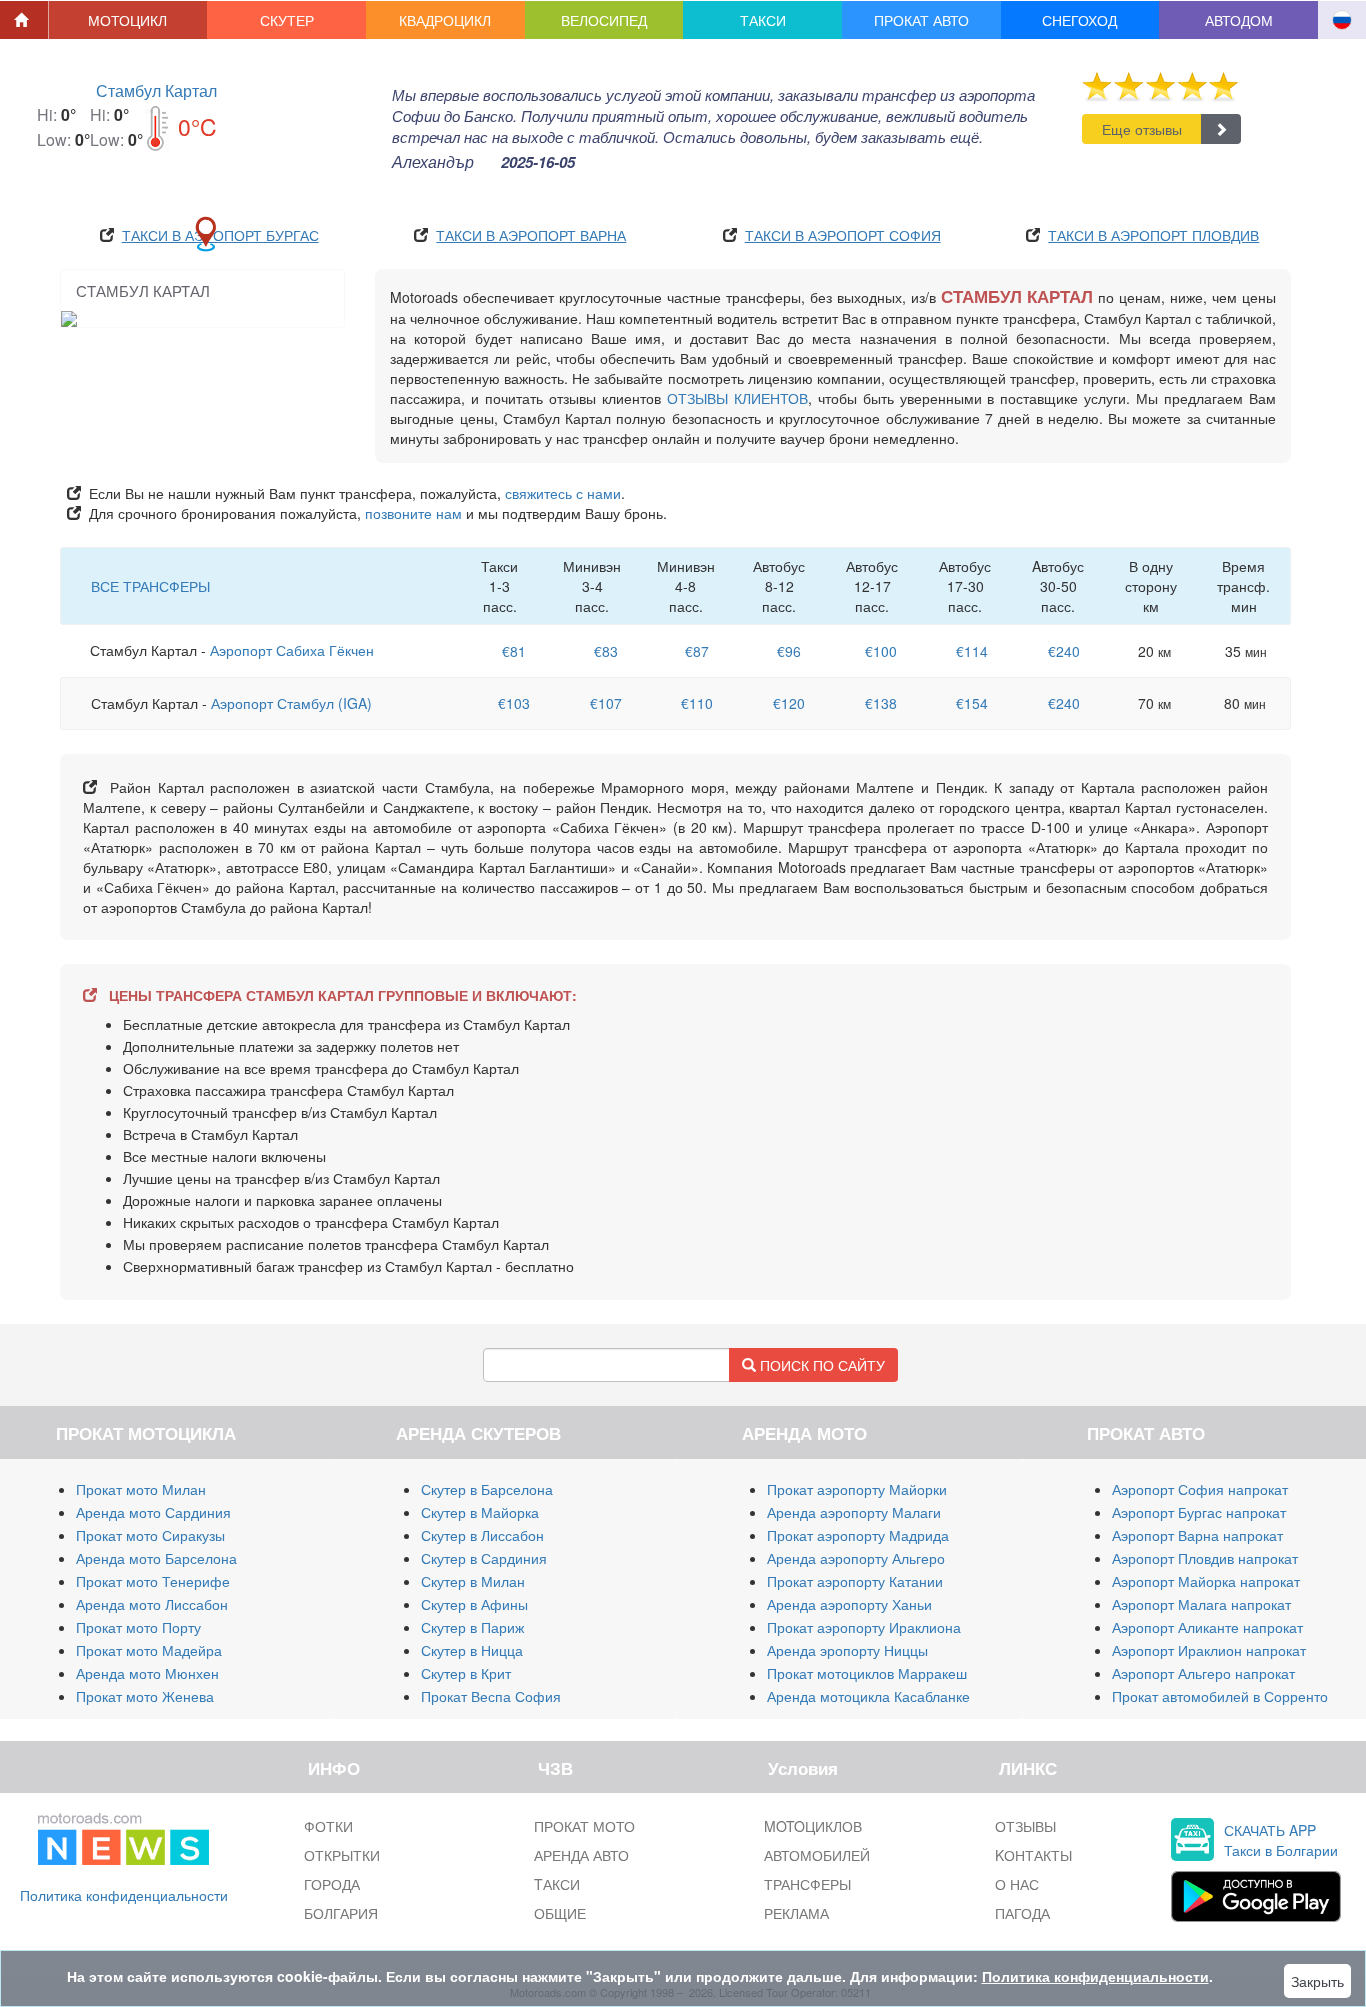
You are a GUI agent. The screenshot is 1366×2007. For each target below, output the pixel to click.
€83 (606, 651)
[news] (123, 1835)
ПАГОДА (1022, 1913)
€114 (972, 651)
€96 (789, 651)
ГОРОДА (332, 1884)
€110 (697, 703)
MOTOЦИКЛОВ (813, 1826)
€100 (881, 651)
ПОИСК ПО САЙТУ (820, 1365)
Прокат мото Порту (138, 1627)
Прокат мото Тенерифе (153, 1581)
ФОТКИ (328, 1826)
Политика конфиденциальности (124, 1895)
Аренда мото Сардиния (153, 1512)
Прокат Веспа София (491, 1696)
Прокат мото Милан (141, 1489)
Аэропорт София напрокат (1200, 1489)
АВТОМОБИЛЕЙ (817, 1855)
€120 (789, 703)
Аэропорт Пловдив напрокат (1205, 1558)
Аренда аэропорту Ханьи (849, 1604)
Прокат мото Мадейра (149, 1650)
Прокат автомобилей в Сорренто (1220, 1696)
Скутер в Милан (473, 1581)
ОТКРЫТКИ (342, 1855)
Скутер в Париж (472, 1627)
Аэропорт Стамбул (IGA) (291, 703)
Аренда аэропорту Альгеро (856, 1558)
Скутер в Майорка (480, 1512)
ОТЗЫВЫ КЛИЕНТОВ (737, 398)
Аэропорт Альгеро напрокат (1203, 1673)
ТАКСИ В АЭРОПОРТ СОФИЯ (843, 235)
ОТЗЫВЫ (1025, 1826)
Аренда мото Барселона (156, 1558)
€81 (514, 651)
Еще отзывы (1142, 129)
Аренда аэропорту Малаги (854, 1512)
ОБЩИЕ (560, 1913)
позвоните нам (413, 513)
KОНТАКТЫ (1033, 1855)
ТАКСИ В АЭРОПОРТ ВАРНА (531, 235)
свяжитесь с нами (563, 493)
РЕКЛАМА (796, 1913)
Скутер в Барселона (487, 1489)
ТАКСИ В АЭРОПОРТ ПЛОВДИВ (1153, 235)
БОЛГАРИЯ (341, 1913)
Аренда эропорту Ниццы (847, 1650)
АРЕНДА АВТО (581, 1855)
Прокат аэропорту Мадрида (858, 1535)
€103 (514, 703)
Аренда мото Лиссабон (152, 1604)
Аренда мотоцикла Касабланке (868, 1696)
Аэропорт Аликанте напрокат (1207, 1627)
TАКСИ (557, 1884)
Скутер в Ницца (472, 1650)
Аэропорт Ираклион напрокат (1209, 1650)
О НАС (1017, 1884)
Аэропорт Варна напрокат (1197, 1535)
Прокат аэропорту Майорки (857, 1489)
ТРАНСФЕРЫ (807, 1884)
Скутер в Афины (474, 1604)
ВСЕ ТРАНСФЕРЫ (150, 586)
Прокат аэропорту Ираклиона (864, 1627)
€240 (1064, 651)
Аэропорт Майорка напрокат (1206, 1581)
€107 (606, 703)
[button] (128, 20)
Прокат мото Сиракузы (150, 1535)
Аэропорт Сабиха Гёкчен (292, 650)
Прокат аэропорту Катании (855, 1581)
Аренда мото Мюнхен (147, 1673)
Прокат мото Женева (145, 1696)
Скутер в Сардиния (484, 1558)
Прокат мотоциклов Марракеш (867, 1673)
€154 (972, 703)
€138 (881, 703)
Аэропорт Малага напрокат (1201, 1604)
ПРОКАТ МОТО (584, 1826)
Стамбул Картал (156, 90)
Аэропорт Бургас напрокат (1199, 1512)
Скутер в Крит (466, 1673)
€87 (697, 651)
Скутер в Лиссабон (482, 1535)
